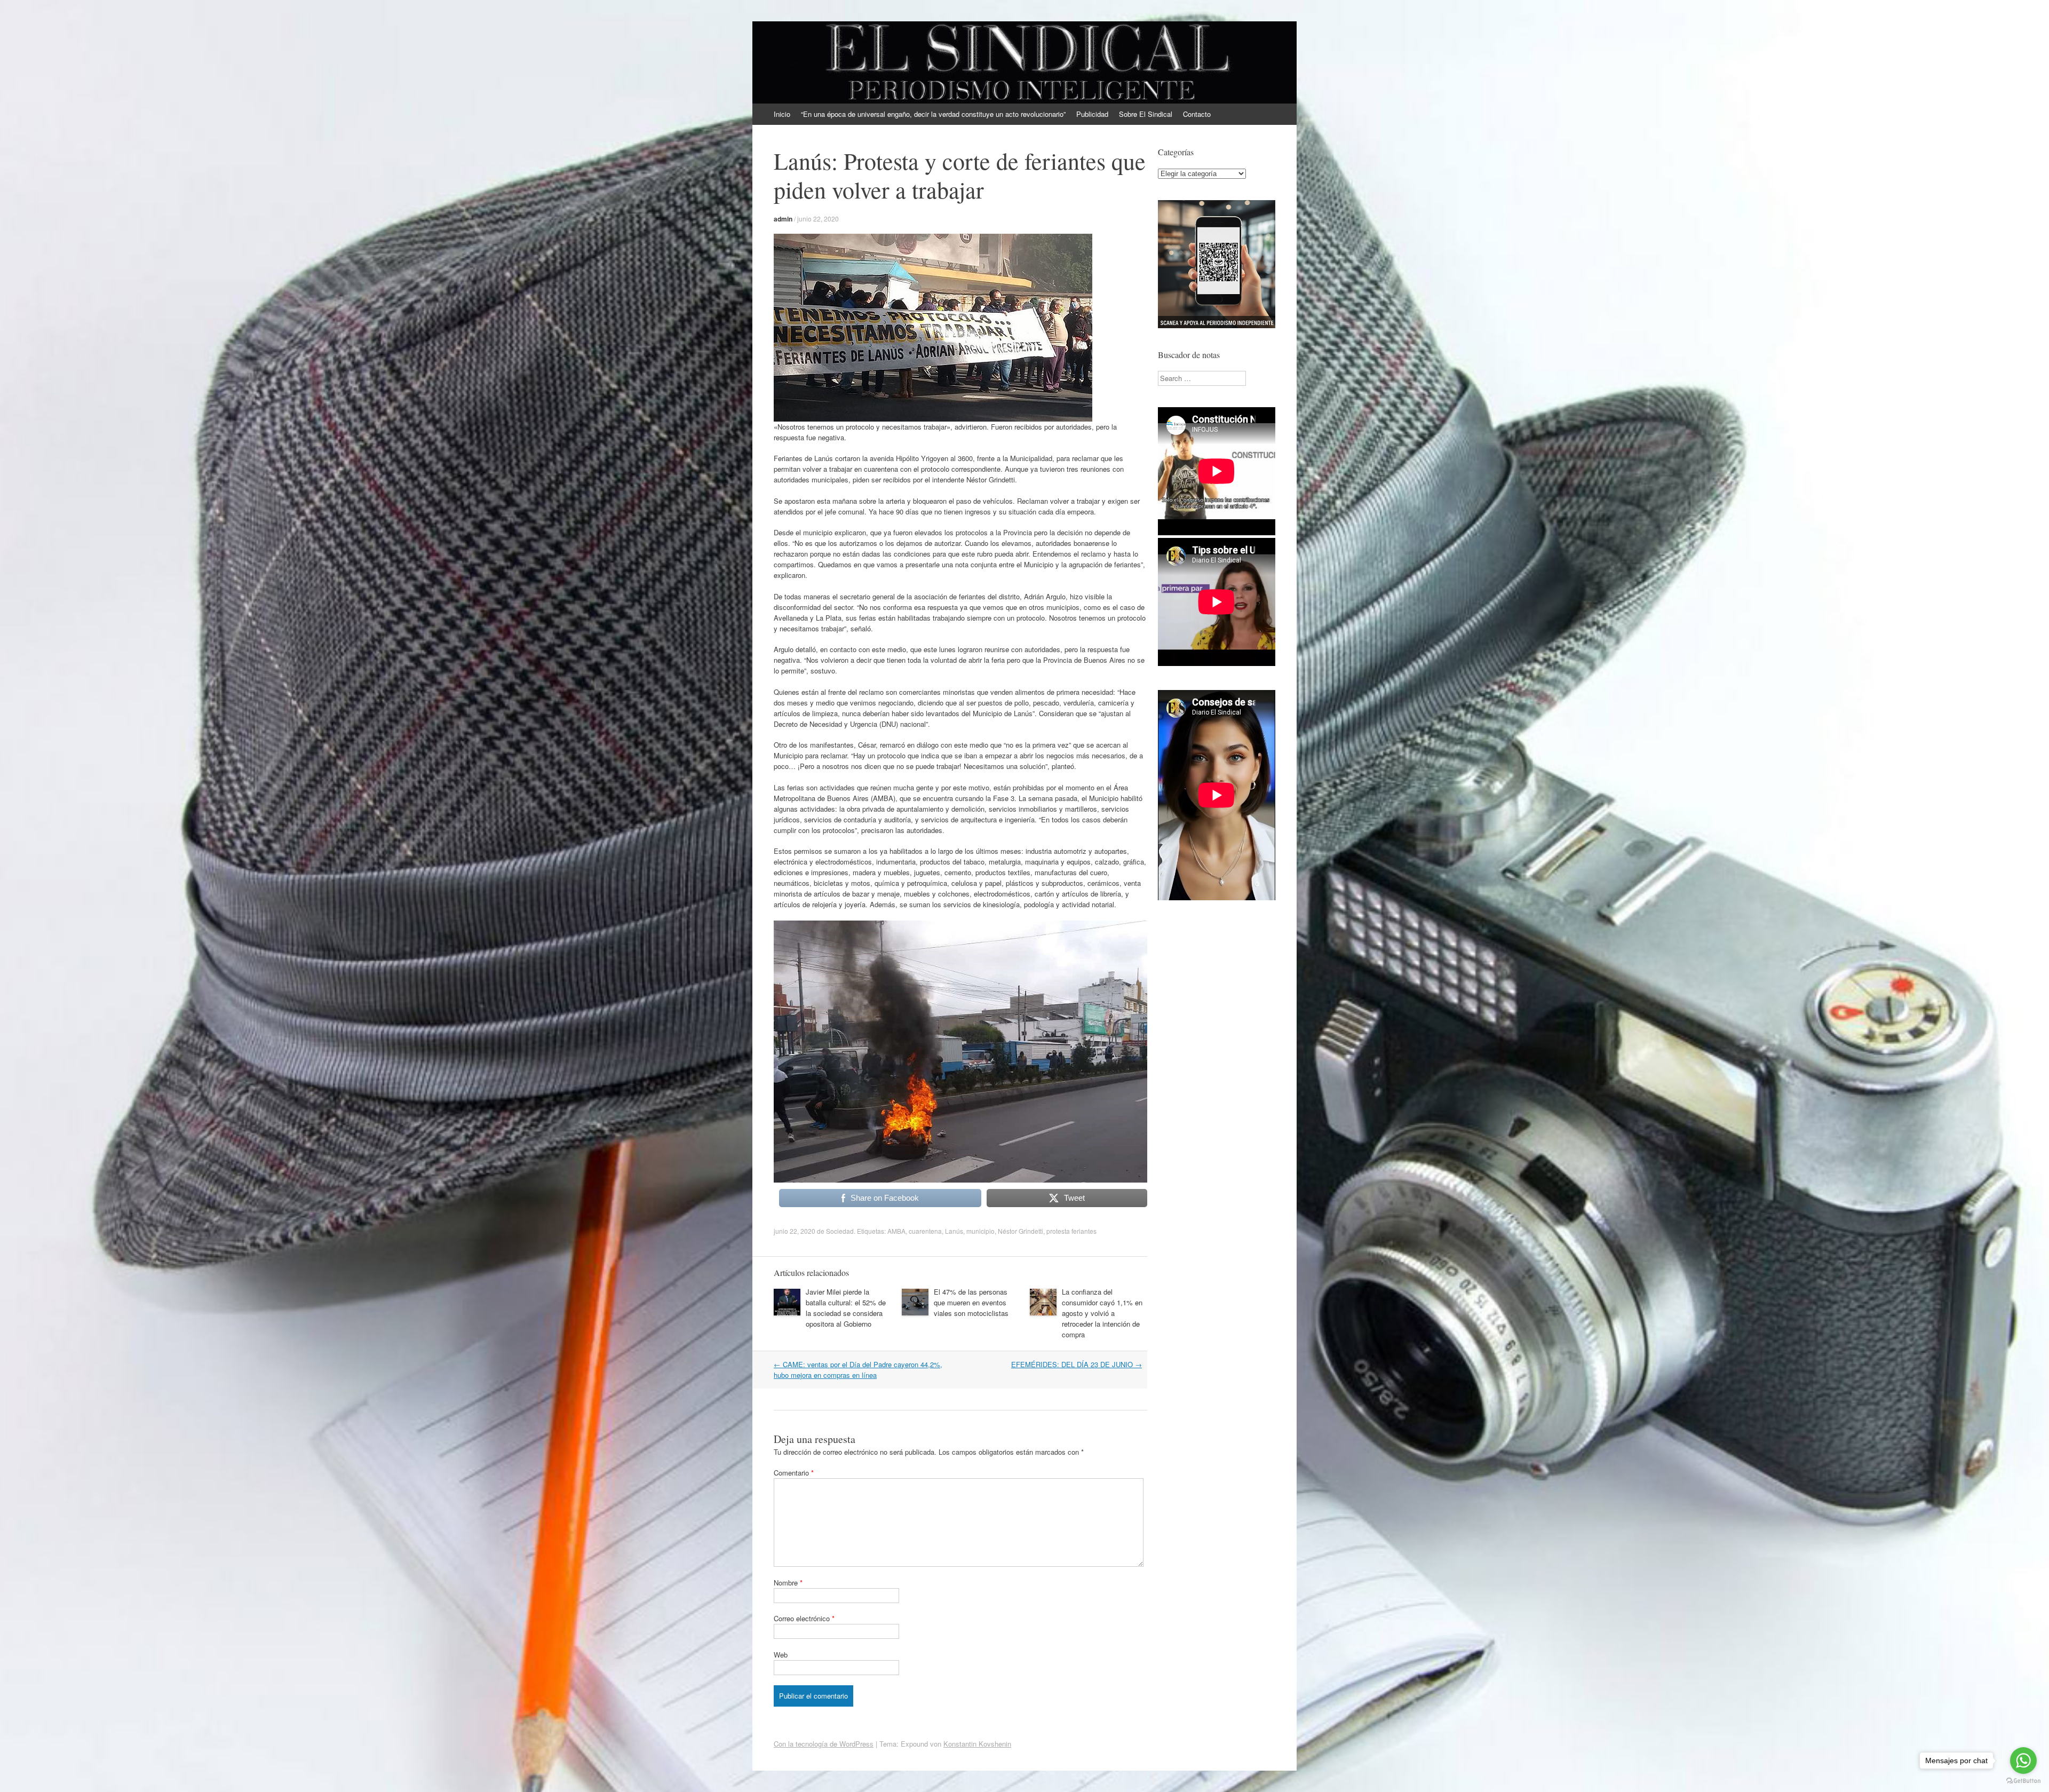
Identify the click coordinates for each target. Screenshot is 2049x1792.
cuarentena (925, 1231)
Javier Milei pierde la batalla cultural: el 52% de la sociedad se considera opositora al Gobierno (846, 1308)
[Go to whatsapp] (2023, 1761)
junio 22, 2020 (818, 219)
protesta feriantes (1071, 1231)
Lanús (954, 1231)
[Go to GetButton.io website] (2023, 1781)
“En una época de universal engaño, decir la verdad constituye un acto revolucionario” (933, 114)
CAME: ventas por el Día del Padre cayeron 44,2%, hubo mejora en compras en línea (858, 1370)
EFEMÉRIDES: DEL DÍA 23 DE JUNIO (1077, 1364)
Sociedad (840, 1231)
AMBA (896, 1231)
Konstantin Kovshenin (977, 1744)
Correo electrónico (804, 1618)
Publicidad (1092, 114)
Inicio (782, 114)
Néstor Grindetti (1020, 1231)
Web (781, 1655)
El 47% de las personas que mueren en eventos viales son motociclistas (971, 1302)
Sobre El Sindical (1146, 114)
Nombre (788, 1583)
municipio (980, 1231)
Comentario (794, 1473)
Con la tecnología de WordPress (824, 1744)
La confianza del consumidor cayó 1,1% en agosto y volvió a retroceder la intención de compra (1102, 1313)
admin (783, 219)
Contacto (1197, 114)
